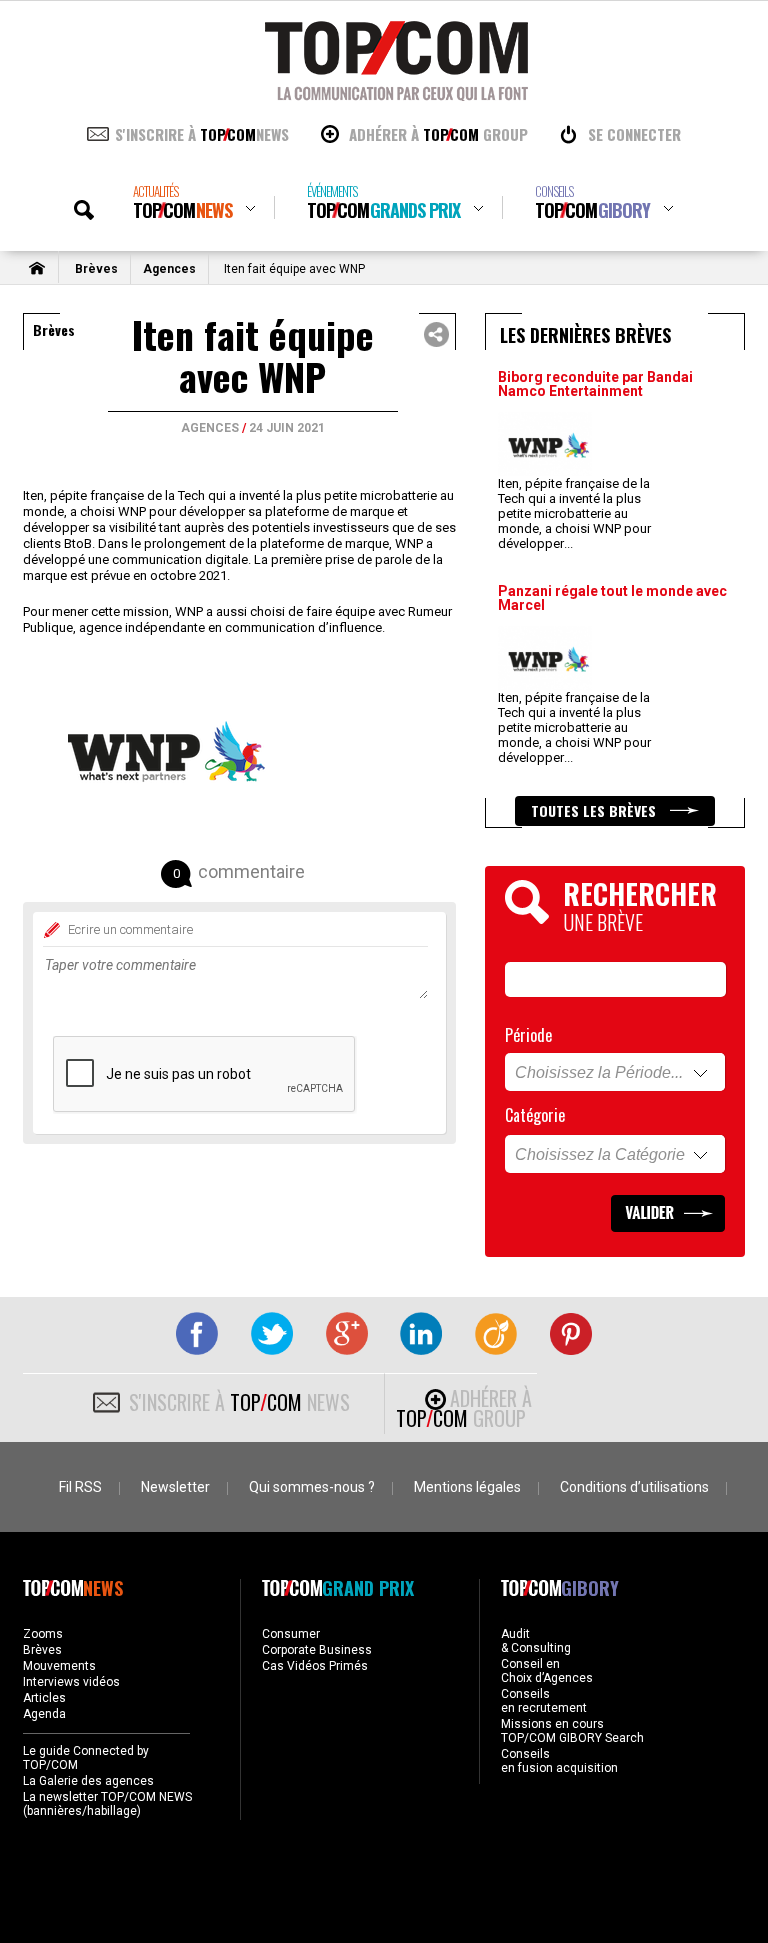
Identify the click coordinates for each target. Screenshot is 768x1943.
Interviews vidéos (71, 1682)
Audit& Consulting (536, 1641)
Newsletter (175, 1487)
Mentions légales (467, 1487)
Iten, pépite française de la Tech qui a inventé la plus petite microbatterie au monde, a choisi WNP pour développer (574, 513)
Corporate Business (317, 1650)
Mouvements (59, 1666)
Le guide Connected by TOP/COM (86, 1758)
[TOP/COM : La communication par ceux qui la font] (396, 94)
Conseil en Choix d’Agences (547, 1671)
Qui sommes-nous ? (312, 1487)
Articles (44, 1698)
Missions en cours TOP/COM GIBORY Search (572, 1731)
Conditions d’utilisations (634, 1487)
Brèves (96, 269)
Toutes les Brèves (595, 810)
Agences (169, 269)
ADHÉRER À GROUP (438, 134)
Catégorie (535, 1115)
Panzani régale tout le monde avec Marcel (612, 598)
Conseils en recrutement (544, 1701)
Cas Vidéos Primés (315, 1666)
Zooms (43, 1634)
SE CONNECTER (634, 134)
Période (528, 1035)
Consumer (291, 1634)
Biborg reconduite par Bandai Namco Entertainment (595, 384)
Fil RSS (80, 1487)
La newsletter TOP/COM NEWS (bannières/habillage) (107, 1804)
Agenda (44, 1714)
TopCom (182, 202)
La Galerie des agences (88, 1781)
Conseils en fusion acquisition (559, 1761)
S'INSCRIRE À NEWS (202, 134)
